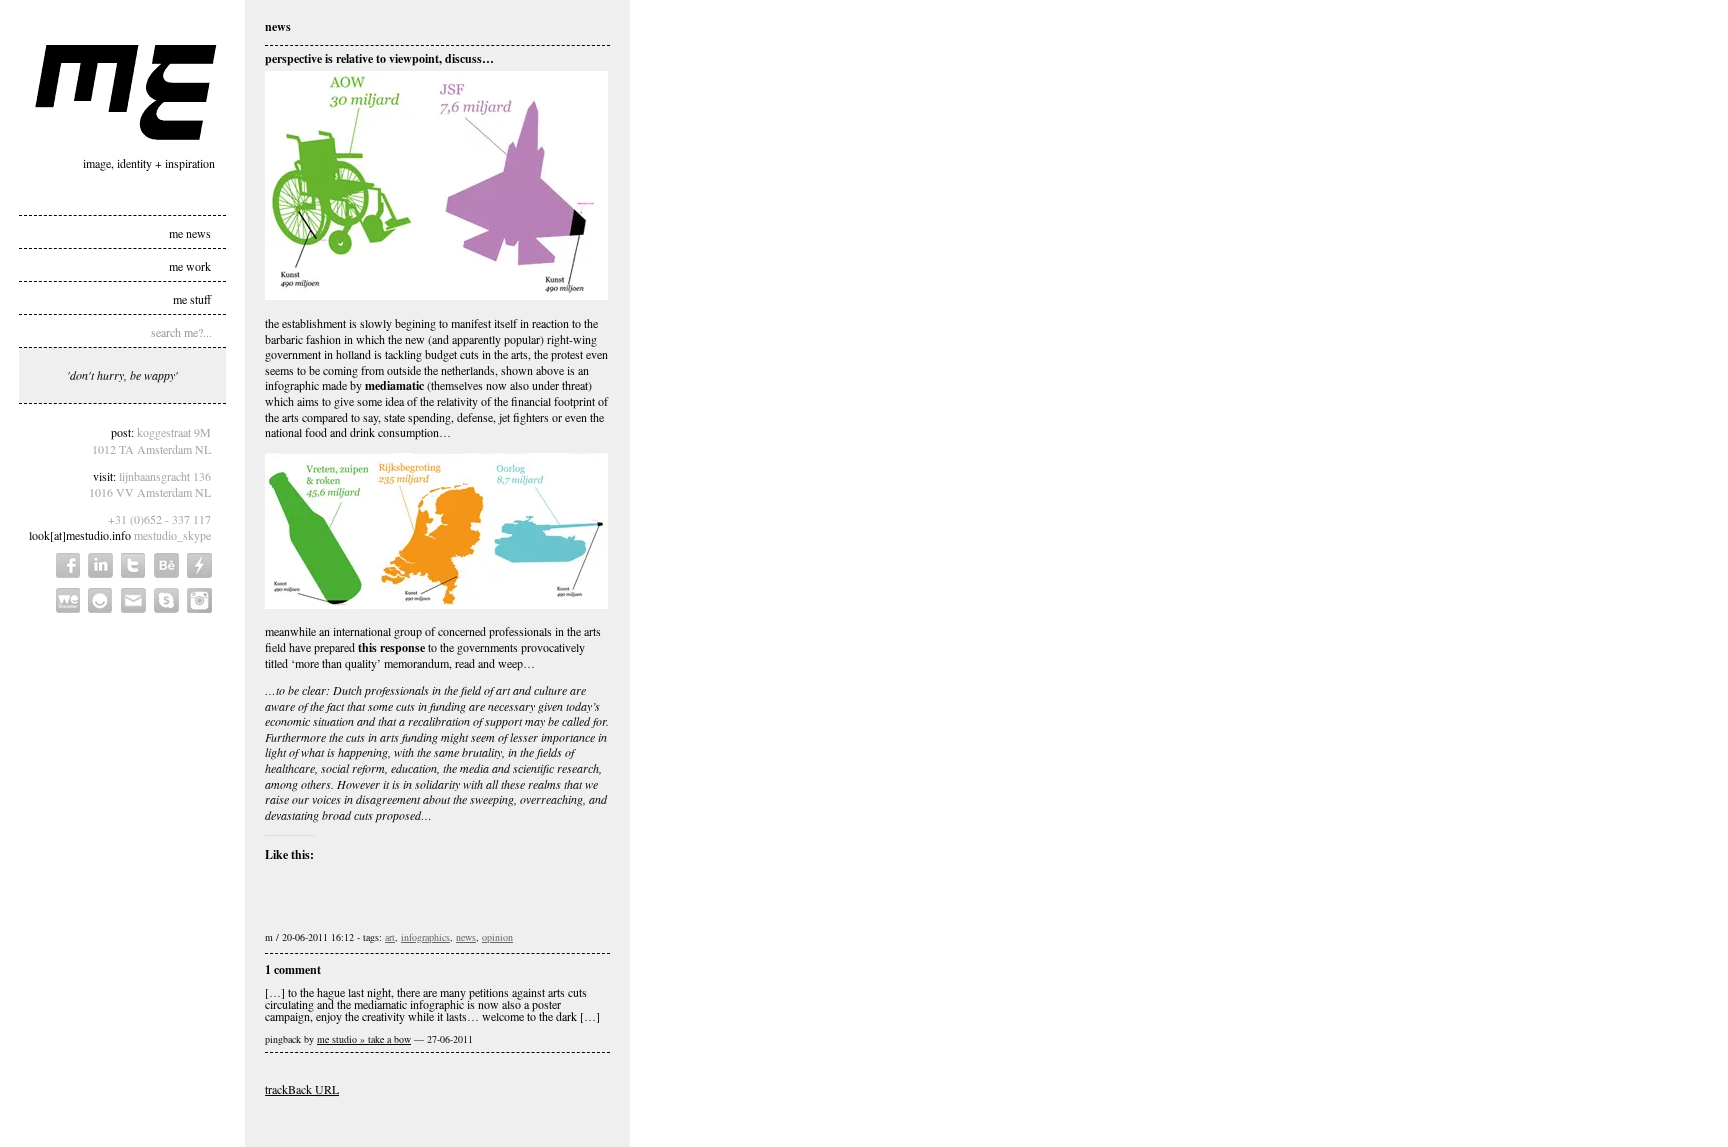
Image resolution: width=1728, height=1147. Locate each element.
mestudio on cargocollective (199, 565)
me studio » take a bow (364, 1039)
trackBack (302, 1089)
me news (190, 232)
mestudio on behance (166, 565)
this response (391, 647)
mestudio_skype (172, 535)
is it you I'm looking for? (100, 600)
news (466, 937)
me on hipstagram (199, 600)
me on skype (166, 600)
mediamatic (394, 385)
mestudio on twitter (133, 565)
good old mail (133, 600)
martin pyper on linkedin (100, 565)
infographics (425, 937)
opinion (497, 937)
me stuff (192, 298)
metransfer (68, 600)
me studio (126, 92)
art (390, 937)
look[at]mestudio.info (80, 535)
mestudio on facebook (68, 565)
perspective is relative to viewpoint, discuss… (379, 58)
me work (190, 265)
